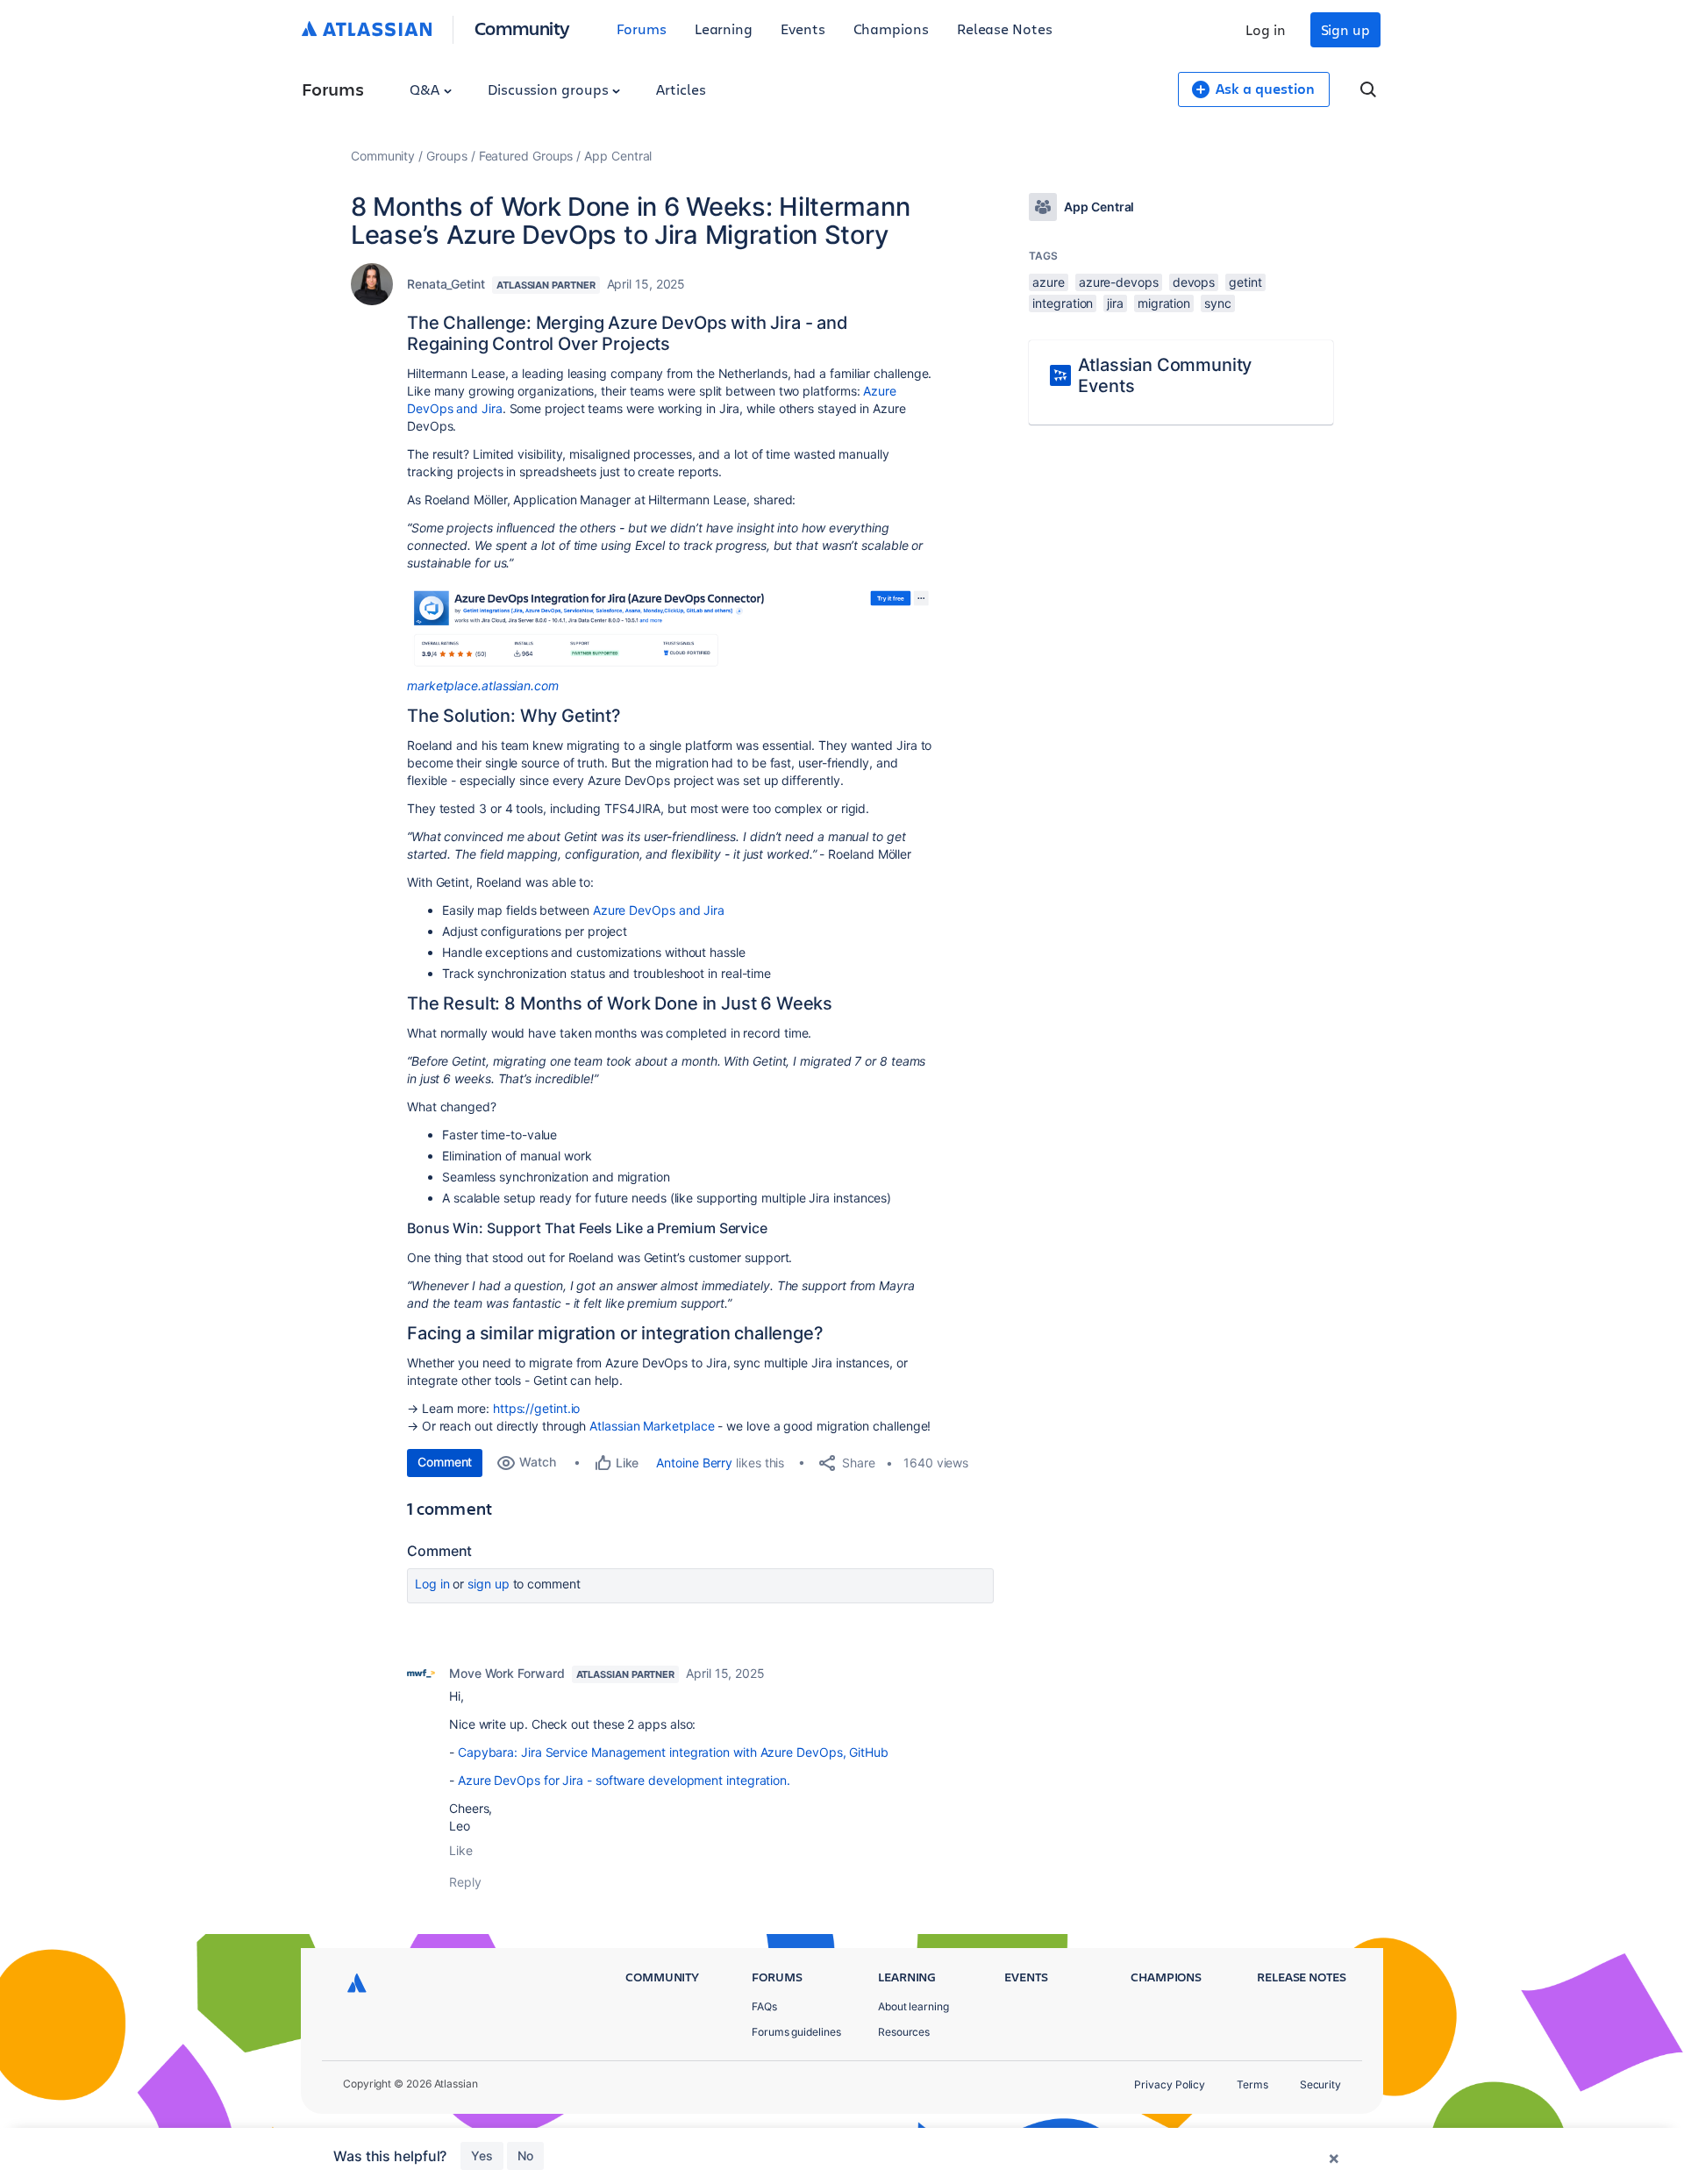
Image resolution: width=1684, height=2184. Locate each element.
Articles (681, 89)
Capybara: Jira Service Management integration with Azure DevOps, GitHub (673, 1752)
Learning (724, 29)
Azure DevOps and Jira (659, 910)
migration (1164, 303)
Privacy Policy (1170, 2084)
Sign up (1345, 29)
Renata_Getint (446, 284)
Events (803, 29)
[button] (670, 628)
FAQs (764, 2006)
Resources (904, 2032)
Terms (1252, 2084)
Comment (445, 1462)
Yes (482, 2155)
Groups (447, 156)
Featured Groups (526, 156)
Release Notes (1005, 29)
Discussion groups (550, 89)
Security (1320, 2084)
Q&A (426, 89)
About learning (913, 2006)
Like (461, 1850)
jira (1115, 303)
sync (1218, 303)
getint (1245, 282)
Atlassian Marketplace (652, 1426)
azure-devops (1119, 282)
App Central (618, 156)
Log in (1266, 29)
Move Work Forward (507, 1673)
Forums (642, 29)
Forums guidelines (796, 2032)
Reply (465, 1882)
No (525, 2155)
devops (1194, 282)
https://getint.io (535, 1408)
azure (1049, 282)
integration (1063, 303)
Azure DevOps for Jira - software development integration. (624, 1780)
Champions (891, 29)
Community (522, 28)
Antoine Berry (694, 1463)
